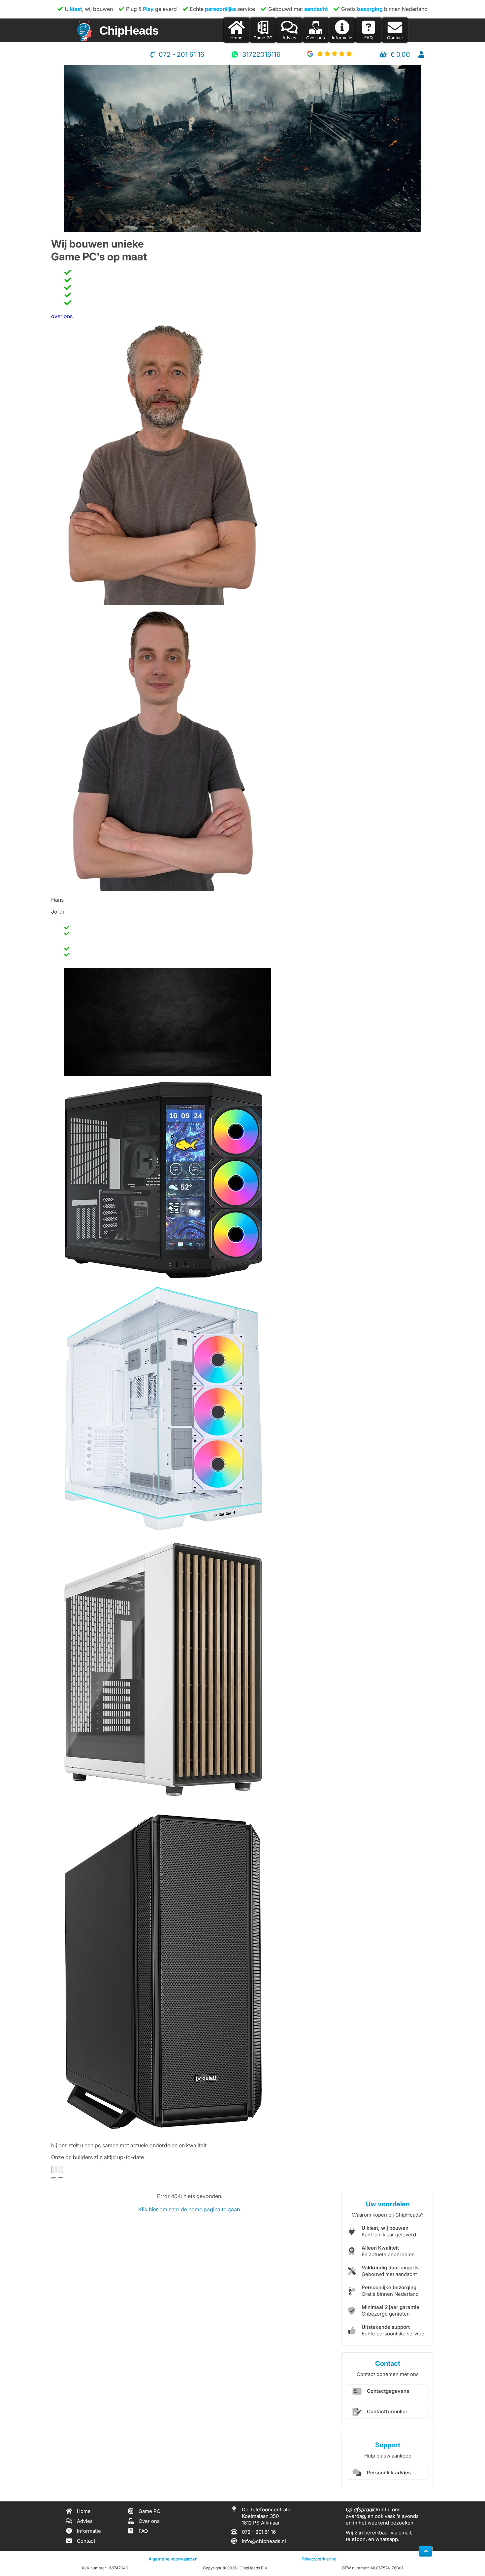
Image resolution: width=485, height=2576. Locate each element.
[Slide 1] (54, 2178)
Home (236, 38)
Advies (289, 38)
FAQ (369, 38)
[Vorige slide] (54, 2169)
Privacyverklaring (319, 2559)
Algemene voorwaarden (173, 2559)
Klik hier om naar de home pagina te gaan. (190, 2209)
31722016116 (261, 54)
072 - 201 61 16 (181, 54)
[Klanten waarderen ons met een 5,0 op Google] (330, 54)
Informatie (342, 38)
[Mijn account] (421, 54)
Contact (395, 38)
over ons (62, 316)
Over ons (316, 38)
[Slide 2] (60, 2178)
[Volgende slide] (60, 2169)
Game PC (263, 38)
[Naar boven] (426, 2551)
